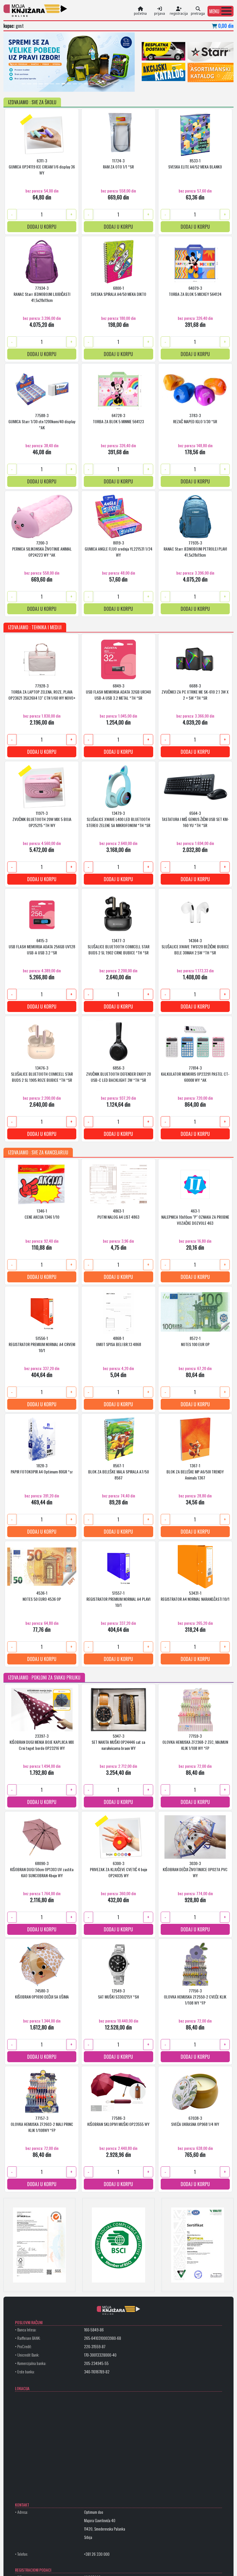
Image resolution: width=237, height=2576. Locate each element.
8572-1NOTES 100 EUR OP (195, 1341)
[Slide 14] (98, 84)
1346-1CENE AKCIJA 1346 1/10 (42, 1213)
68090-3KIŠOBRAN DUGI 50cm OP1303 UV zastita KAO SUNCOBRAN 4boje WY (42, 1869)
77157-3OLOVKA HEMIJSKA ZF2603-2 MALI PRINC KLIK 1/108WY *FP (42, 2124)
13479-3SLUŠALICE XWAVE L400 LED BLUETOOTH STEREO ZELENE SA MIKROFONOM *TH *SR (118, 819)
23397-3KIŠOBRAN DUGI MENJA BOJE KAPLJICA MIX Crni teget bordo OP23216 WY (42, 1742)
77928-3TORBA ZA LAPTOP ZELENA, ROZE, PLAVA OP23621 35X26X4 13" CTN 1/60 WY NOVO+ (42, 691)
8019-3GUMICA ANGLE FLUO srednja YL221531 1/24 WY (118, 548)
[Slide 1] (24, 84)
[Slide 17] (115, 84)
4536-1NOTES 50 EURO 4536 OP (42, 1596)
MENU (214, 11)
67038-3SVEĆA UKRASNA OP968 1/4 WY (195, 2121)
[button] (221, 11)
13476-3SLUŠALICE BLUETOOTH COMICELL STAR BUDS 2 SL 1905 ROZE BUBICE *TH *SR (42, 1074)
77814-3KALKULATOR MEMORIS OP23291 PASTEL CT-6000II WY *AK (195, 1074)
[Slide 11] (81, 84)
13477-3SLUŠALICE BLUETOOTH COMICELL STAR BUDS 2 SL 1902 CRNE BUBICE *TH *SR (118, 946)
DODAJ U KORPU (42, 226)
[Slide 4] (41, 84)
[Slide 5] (47, 84)
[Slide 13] (92, 84)
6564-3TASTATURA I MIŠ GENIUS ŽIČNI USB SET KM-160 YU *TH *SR (195, 819)
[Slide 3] (35, 84)
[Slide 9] (69, 84)
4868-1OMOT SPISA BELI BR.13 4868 (118, 1341)
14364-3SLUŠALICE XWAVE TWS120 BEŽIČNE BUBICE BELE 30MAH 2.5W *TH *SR (195, 946)
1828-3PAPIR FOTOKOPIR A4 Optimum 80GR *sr (42, 1468)
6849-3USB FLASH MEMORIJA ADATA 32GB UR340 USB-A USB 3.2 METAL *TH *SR (118, 691)
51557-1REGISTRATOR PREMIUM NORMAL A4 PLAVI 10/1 (118, 1599)
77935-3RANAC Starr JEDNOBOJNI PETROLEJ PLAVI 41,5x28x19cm (195, 548)
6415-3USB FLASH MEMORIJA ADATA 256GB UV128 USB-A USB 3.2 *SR (42, 946)
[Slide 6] (52, 84)
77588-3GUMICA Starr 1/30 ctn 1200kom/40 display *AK (42, 421)
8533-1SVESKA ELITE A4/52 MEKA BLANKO (195, 163)
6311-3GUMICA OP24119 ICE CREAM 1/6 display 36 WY (42, 166)
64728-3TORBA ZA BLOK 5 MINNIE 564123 (118, 418)
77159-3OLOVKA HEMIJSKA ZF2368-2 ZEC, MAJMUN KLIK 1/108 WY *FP (195, 1742)
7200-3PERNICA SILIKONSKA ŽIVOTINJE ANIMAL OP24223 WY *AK (42, 548)
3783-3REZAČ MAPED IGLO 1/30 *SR (195, 418)
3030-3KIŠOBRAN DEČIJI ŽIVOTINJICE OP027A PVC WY (195, 1869)
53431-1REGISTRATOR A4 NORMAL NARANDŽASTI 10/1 (195, 1596)
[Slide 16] (109, 84)
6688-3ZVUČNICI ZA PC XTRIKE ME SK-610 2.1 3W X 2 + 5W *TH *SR (195, 691)
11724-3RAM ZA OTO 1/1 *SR (118, 163)
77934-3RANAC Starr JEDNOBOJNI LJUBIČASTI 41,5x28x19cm (42, 294)
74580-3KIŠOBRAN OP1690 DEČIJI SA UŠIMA (42, 1993)
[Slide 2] (29, 84)
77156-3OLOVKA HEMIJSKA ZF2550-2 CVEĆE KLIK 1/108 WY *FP (195, 1996)
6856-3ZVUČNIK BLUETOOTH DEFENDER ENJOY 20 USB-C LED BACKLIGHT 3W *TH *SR (118, 1074)
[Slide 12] (86, 84)
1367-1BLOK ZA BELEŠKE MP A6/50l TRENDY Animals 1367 (195, 1471)
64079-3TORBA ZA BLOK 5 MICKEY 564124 (195, 291)
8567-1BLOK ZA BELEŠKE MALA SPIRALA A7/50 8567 (118, 1471)
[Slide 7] (58, 84)
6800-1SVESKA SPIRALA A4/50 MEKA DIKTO (118, 291)
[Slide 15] (103, 84)
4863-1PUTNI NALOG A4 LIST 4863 (118, 1213)
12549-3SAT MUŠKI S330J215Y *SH (118, 1993)
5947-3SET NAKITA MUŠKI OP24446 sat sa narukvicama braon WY (118, 1742)
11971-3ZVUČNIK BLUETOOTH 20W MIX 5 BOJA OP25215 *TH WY (42, 819)
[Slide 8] (64, 84)
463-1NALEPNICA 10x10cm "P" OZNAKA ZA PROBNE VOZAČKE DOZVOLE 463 (195, 1217)
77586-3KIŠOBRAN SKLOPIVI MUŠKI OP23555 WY (118, 2121)
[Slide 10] (75, 84)
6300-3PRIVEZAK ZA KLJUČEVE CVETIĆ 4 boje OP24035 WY (118, 1869)
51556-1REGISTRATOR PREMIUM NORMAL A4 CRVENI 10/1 (42, 1344)
